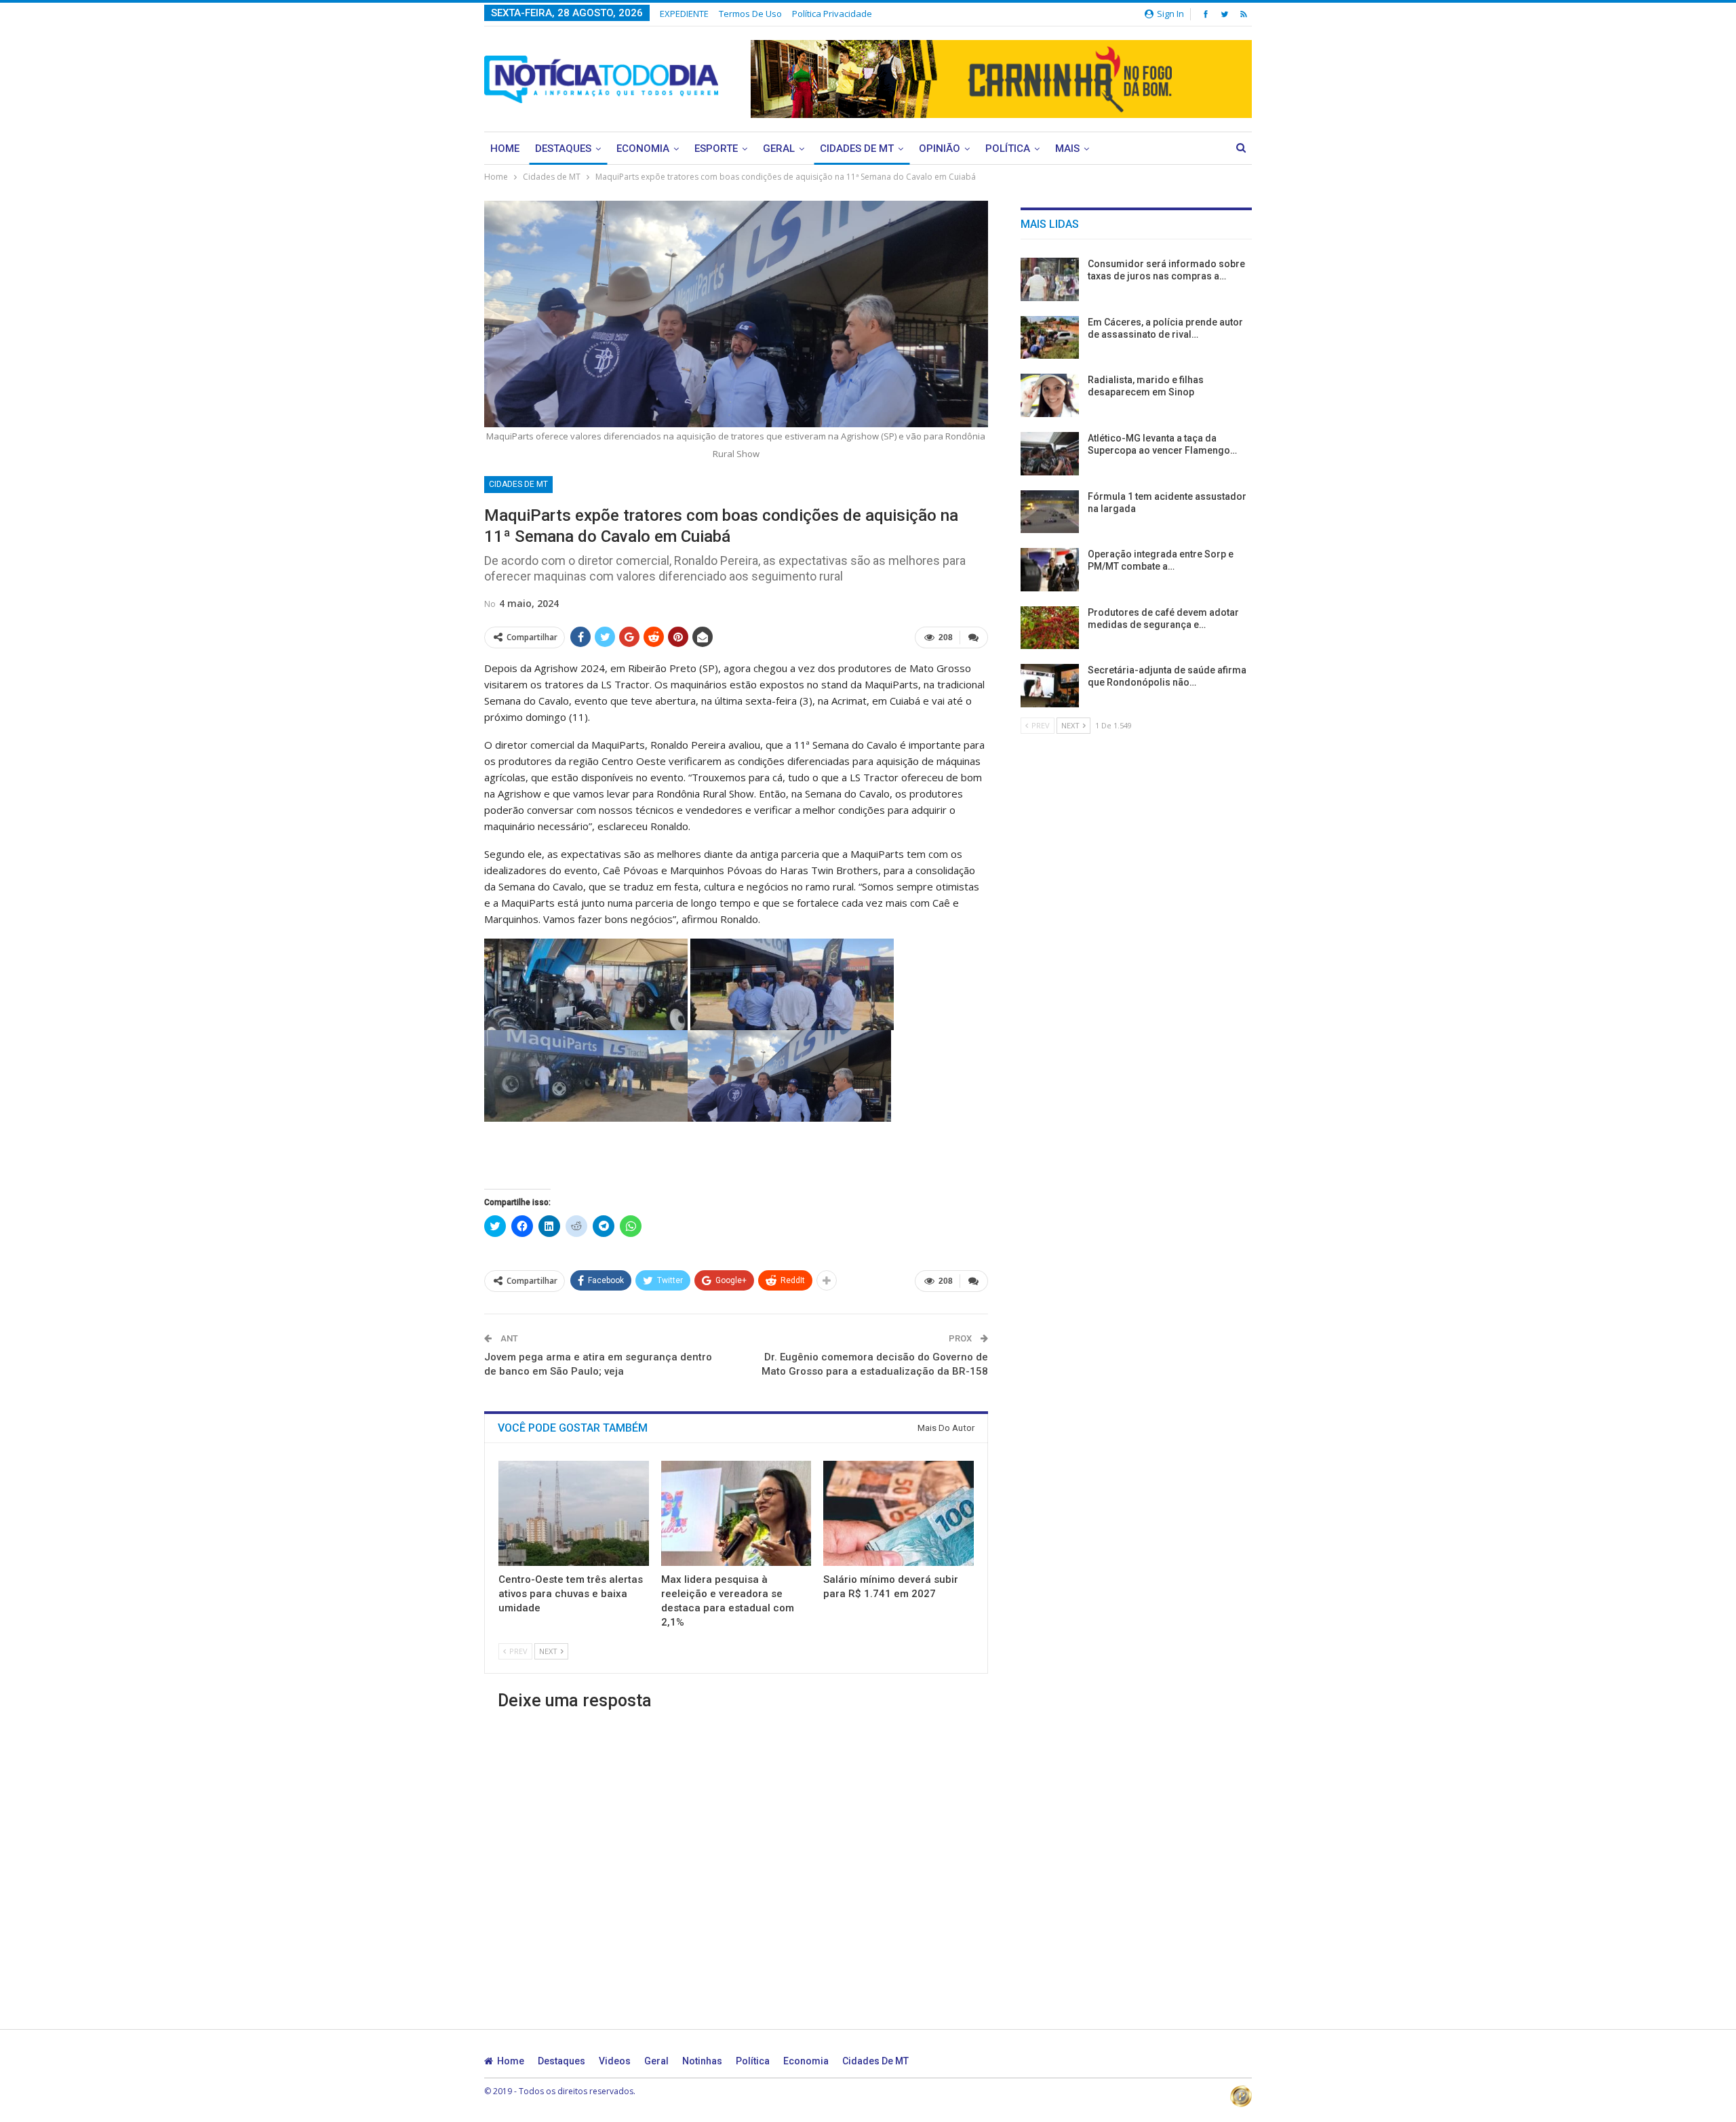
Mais (1067, 149)
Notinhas (702, 2061)
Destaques (563, 149)
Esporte (716, 149)
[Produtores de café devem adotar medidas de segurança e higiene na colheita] (1050, 628)
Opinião (940, 149)
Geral (779, 149)
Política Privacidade (832, 14)
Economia (643, 149)
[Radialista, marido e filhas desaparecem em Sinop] (1050, 395)
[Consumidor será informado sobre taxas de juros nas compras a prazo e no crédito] (1050, 279)
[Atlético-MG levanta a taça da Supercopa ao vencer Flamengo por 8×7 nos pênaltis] (1050, 454)
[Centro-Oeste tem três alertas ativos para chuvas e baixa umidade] (574, 1513)
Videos (615, 2061)
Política (1008, 149)
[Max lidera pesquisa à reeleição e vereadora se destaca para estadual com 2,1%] (736, 1513)
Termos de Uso (750, 14)
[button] (586, 984)
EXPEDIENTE (684, 14)
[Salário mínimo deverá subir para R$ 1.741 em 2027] (899, 1513)
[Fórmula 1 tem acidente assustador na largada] (1050, 512)
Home (505, 149)
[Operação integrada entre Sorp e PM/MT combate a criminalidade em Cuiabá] (1050, 570)
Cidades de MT (857, 149)
